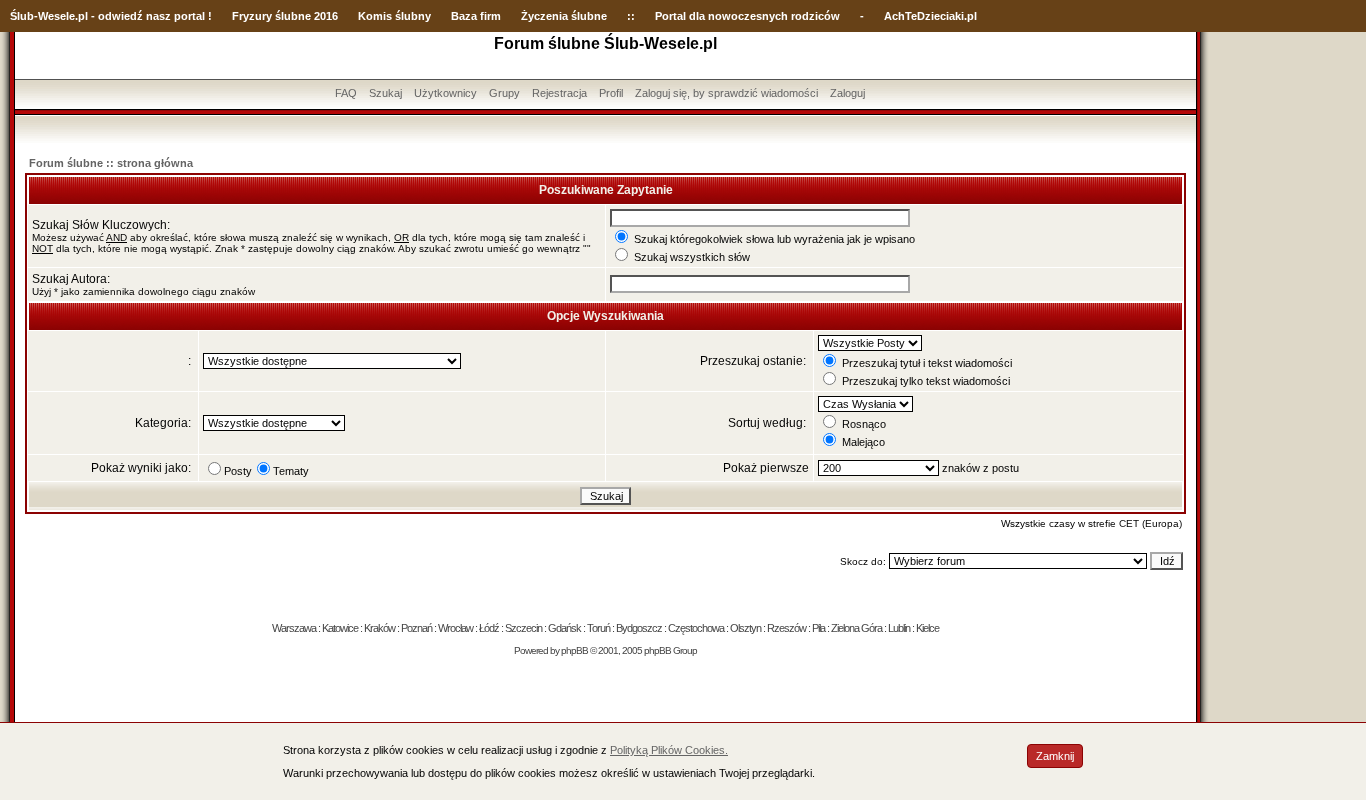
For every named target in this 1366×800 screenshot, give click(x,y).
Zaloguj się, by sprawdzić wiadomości (726, 93)
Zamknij (1055, 756)
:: (631, 16)
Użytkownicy (445, 93)
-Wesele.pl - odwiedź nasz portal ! (123, 16)
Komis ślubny (394, 16)
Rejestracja (559, 93)
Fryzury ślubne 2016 (285, 16)
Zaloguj (847, 93)
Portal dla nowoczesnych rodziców (747, 16)
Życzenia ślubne (564, 16)
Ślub (22, 16)
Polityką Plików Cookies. (669, 750)
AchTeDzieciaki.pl (930, 16)
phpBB (574, 650)
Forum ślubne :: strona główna (111, 163)
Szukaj (385, 93)
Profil (611, 93)
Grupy (504, 93)
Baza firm (476, 16)
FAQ (346, 93)
